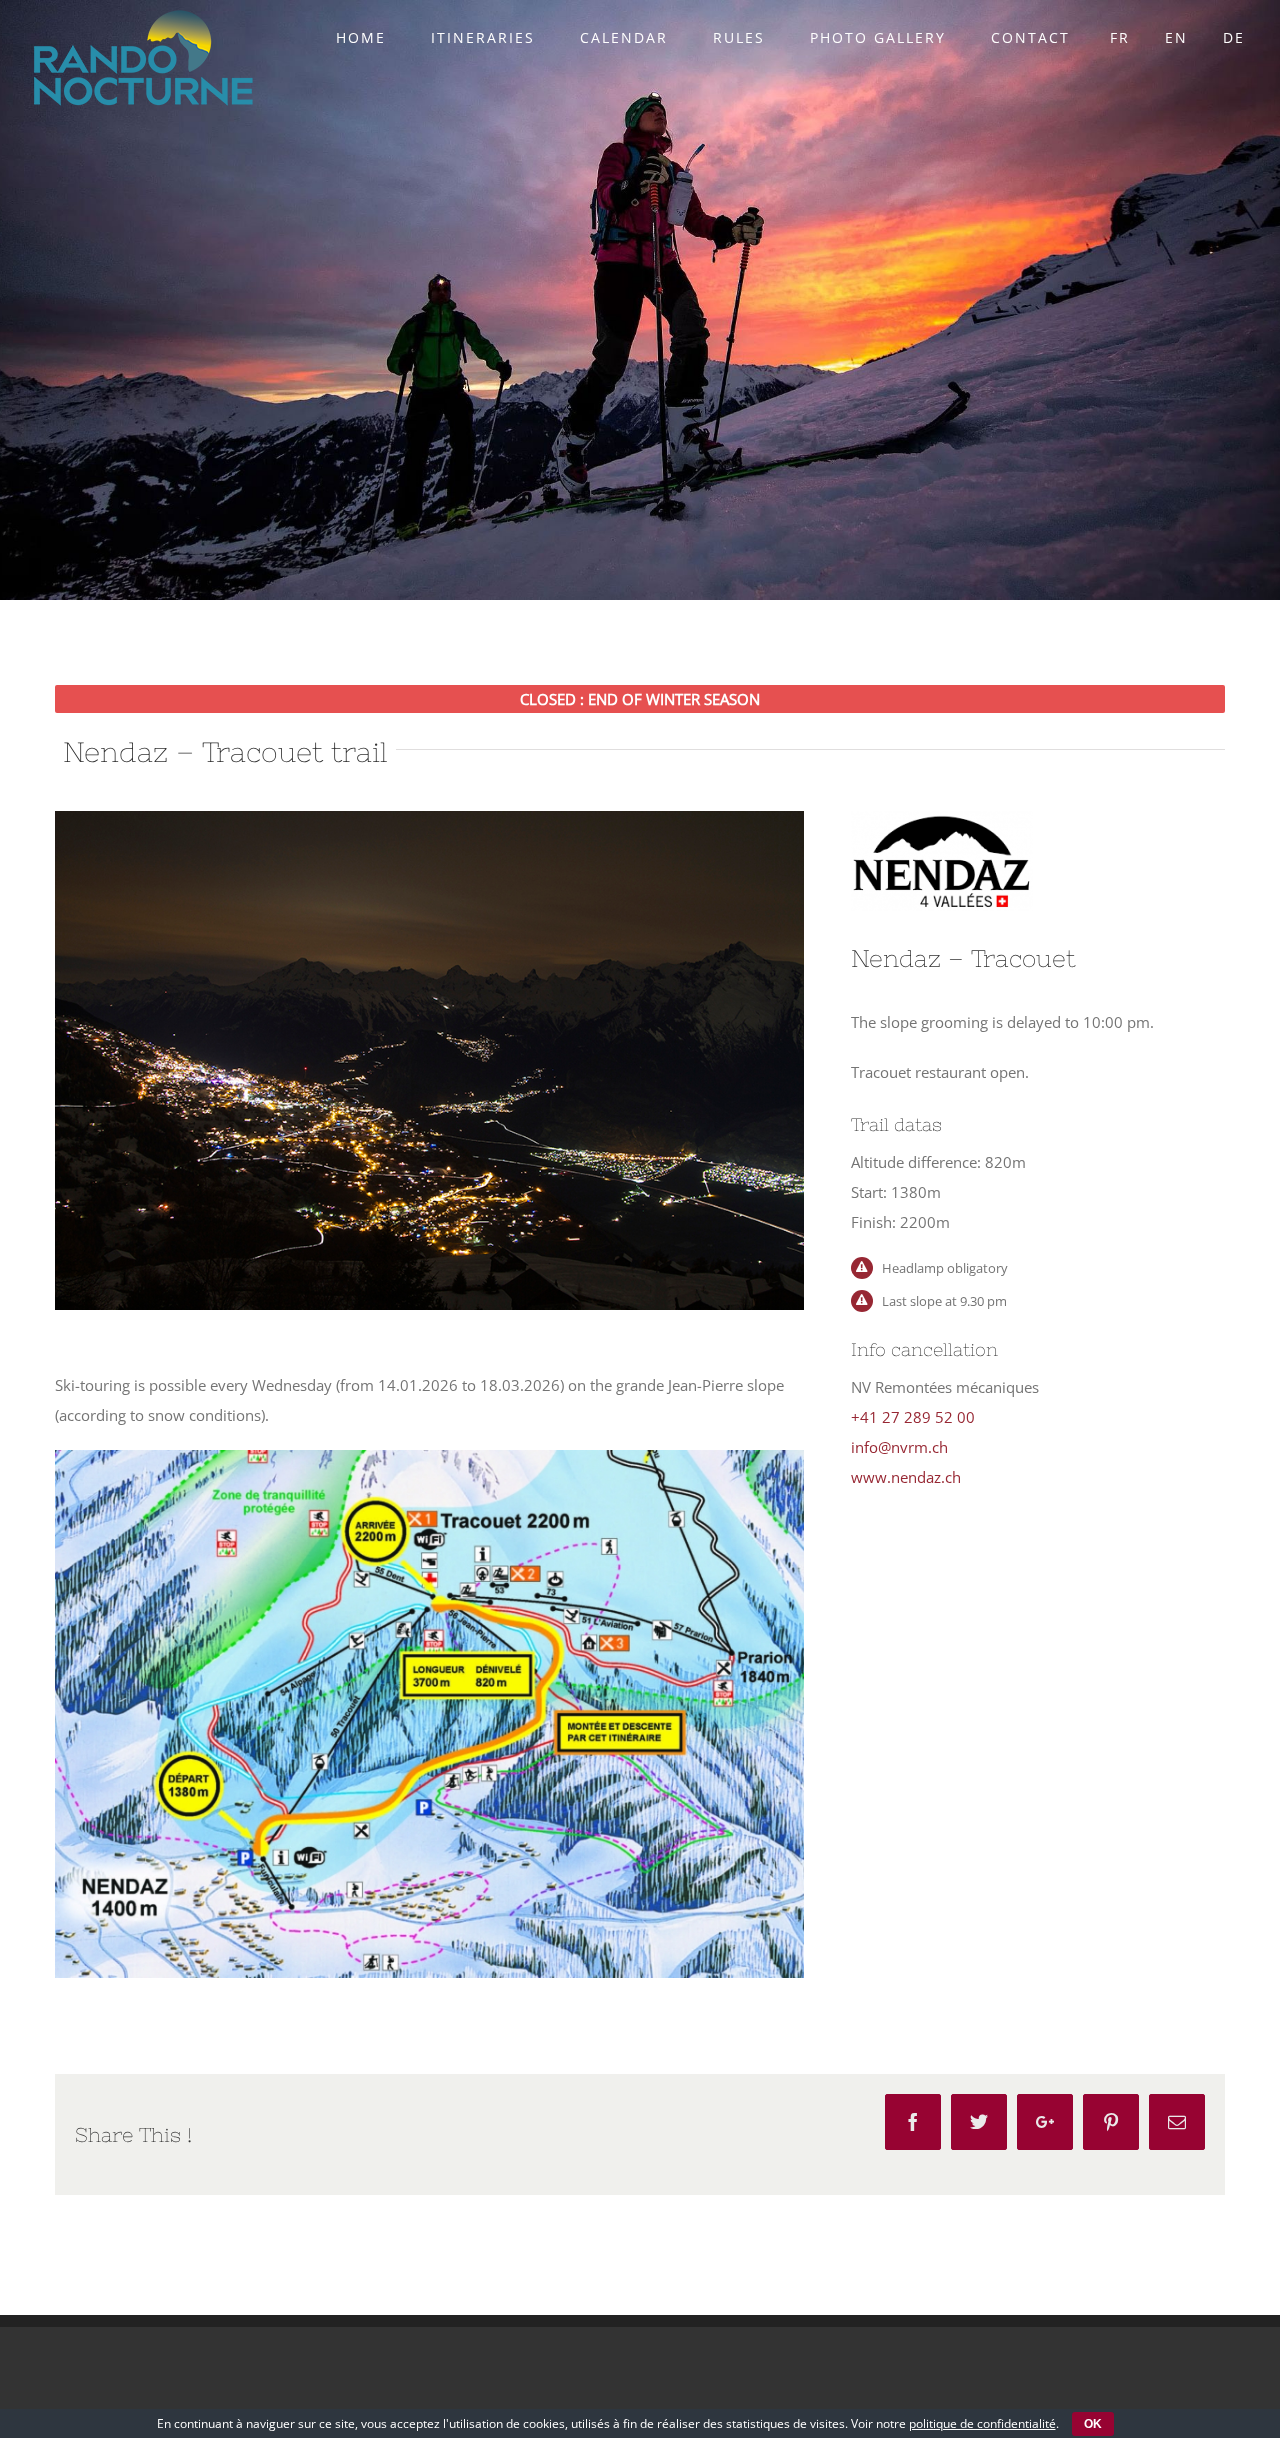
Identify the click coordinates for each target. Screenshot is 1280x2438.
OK (1093, 2424)
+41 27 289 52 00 (913, 1417)
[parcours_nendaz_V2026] (429, 1465)
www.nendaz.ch (906, 1477)
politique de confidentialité (982, 2423)
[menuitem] (373, 38)
